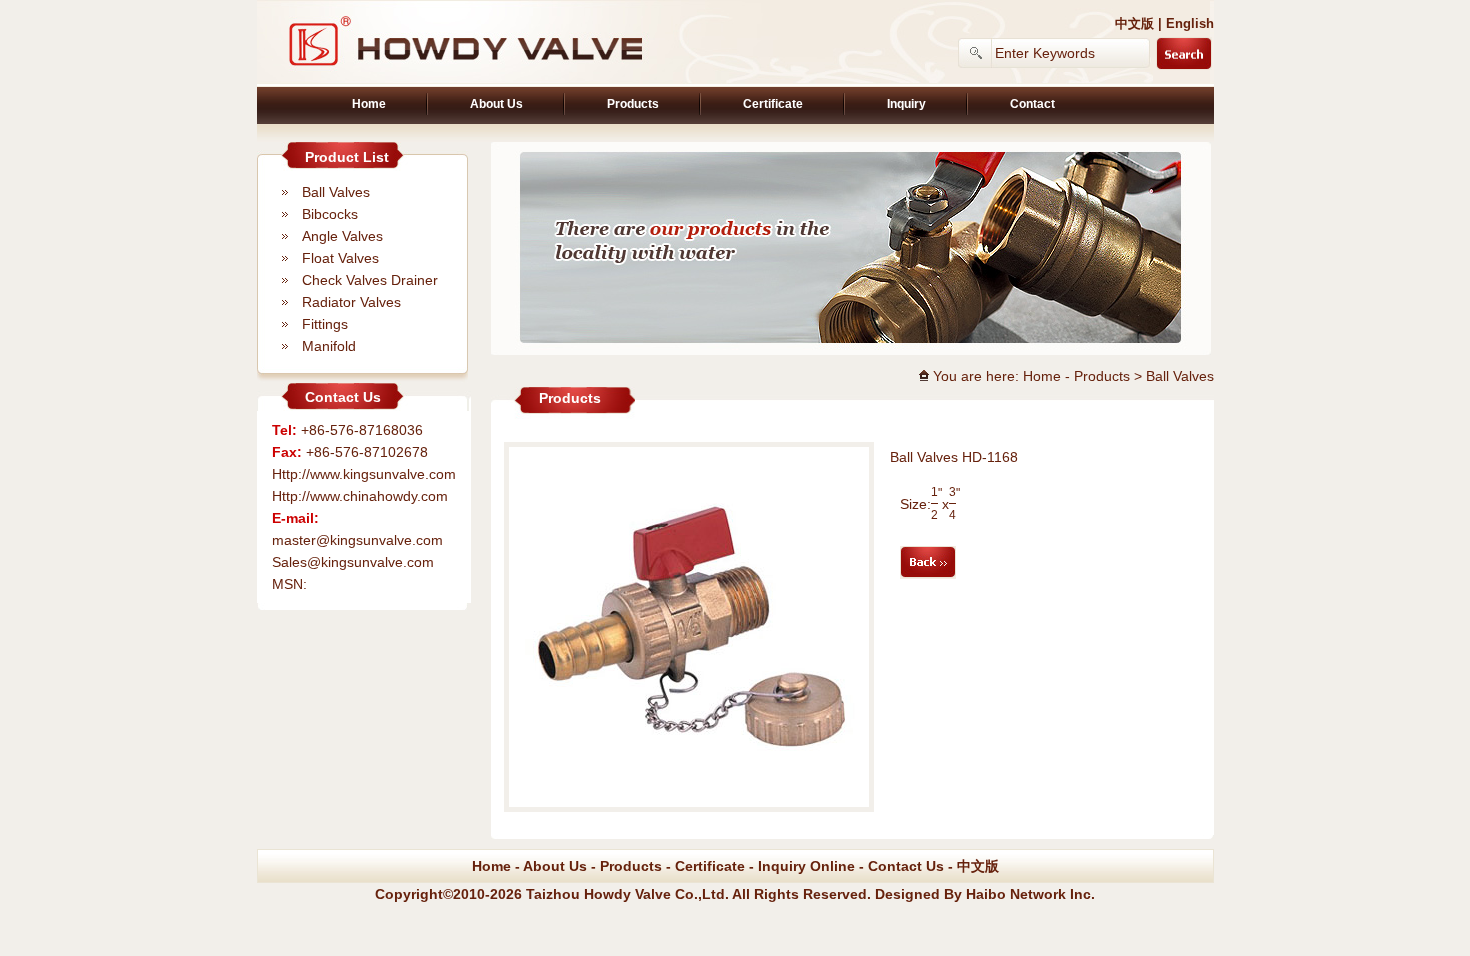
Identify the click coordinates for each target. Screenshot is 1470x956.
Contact (1032, 104)
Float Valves (340, 258)
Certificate (773, 104)
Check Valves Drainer (370, 280)
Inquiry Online (806, 866)
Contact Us (906, 866)
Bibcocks (330, 214)
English (1190, 23)
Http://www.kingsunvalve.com (364, 474)
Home (369, 104)
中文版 (1134, 23)
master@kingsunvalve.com (357, 540)
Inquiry (906, 104)
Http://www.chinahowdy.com (360, 496)
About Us (496, 104)
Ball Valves (336, 192)
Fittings (325, 324)
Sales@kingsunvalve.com (353, 562)
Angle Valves (342, 236)
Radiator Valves (351, 302)
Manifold (329, 346)
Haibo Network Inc (1028, 894)
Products (633, 104)
